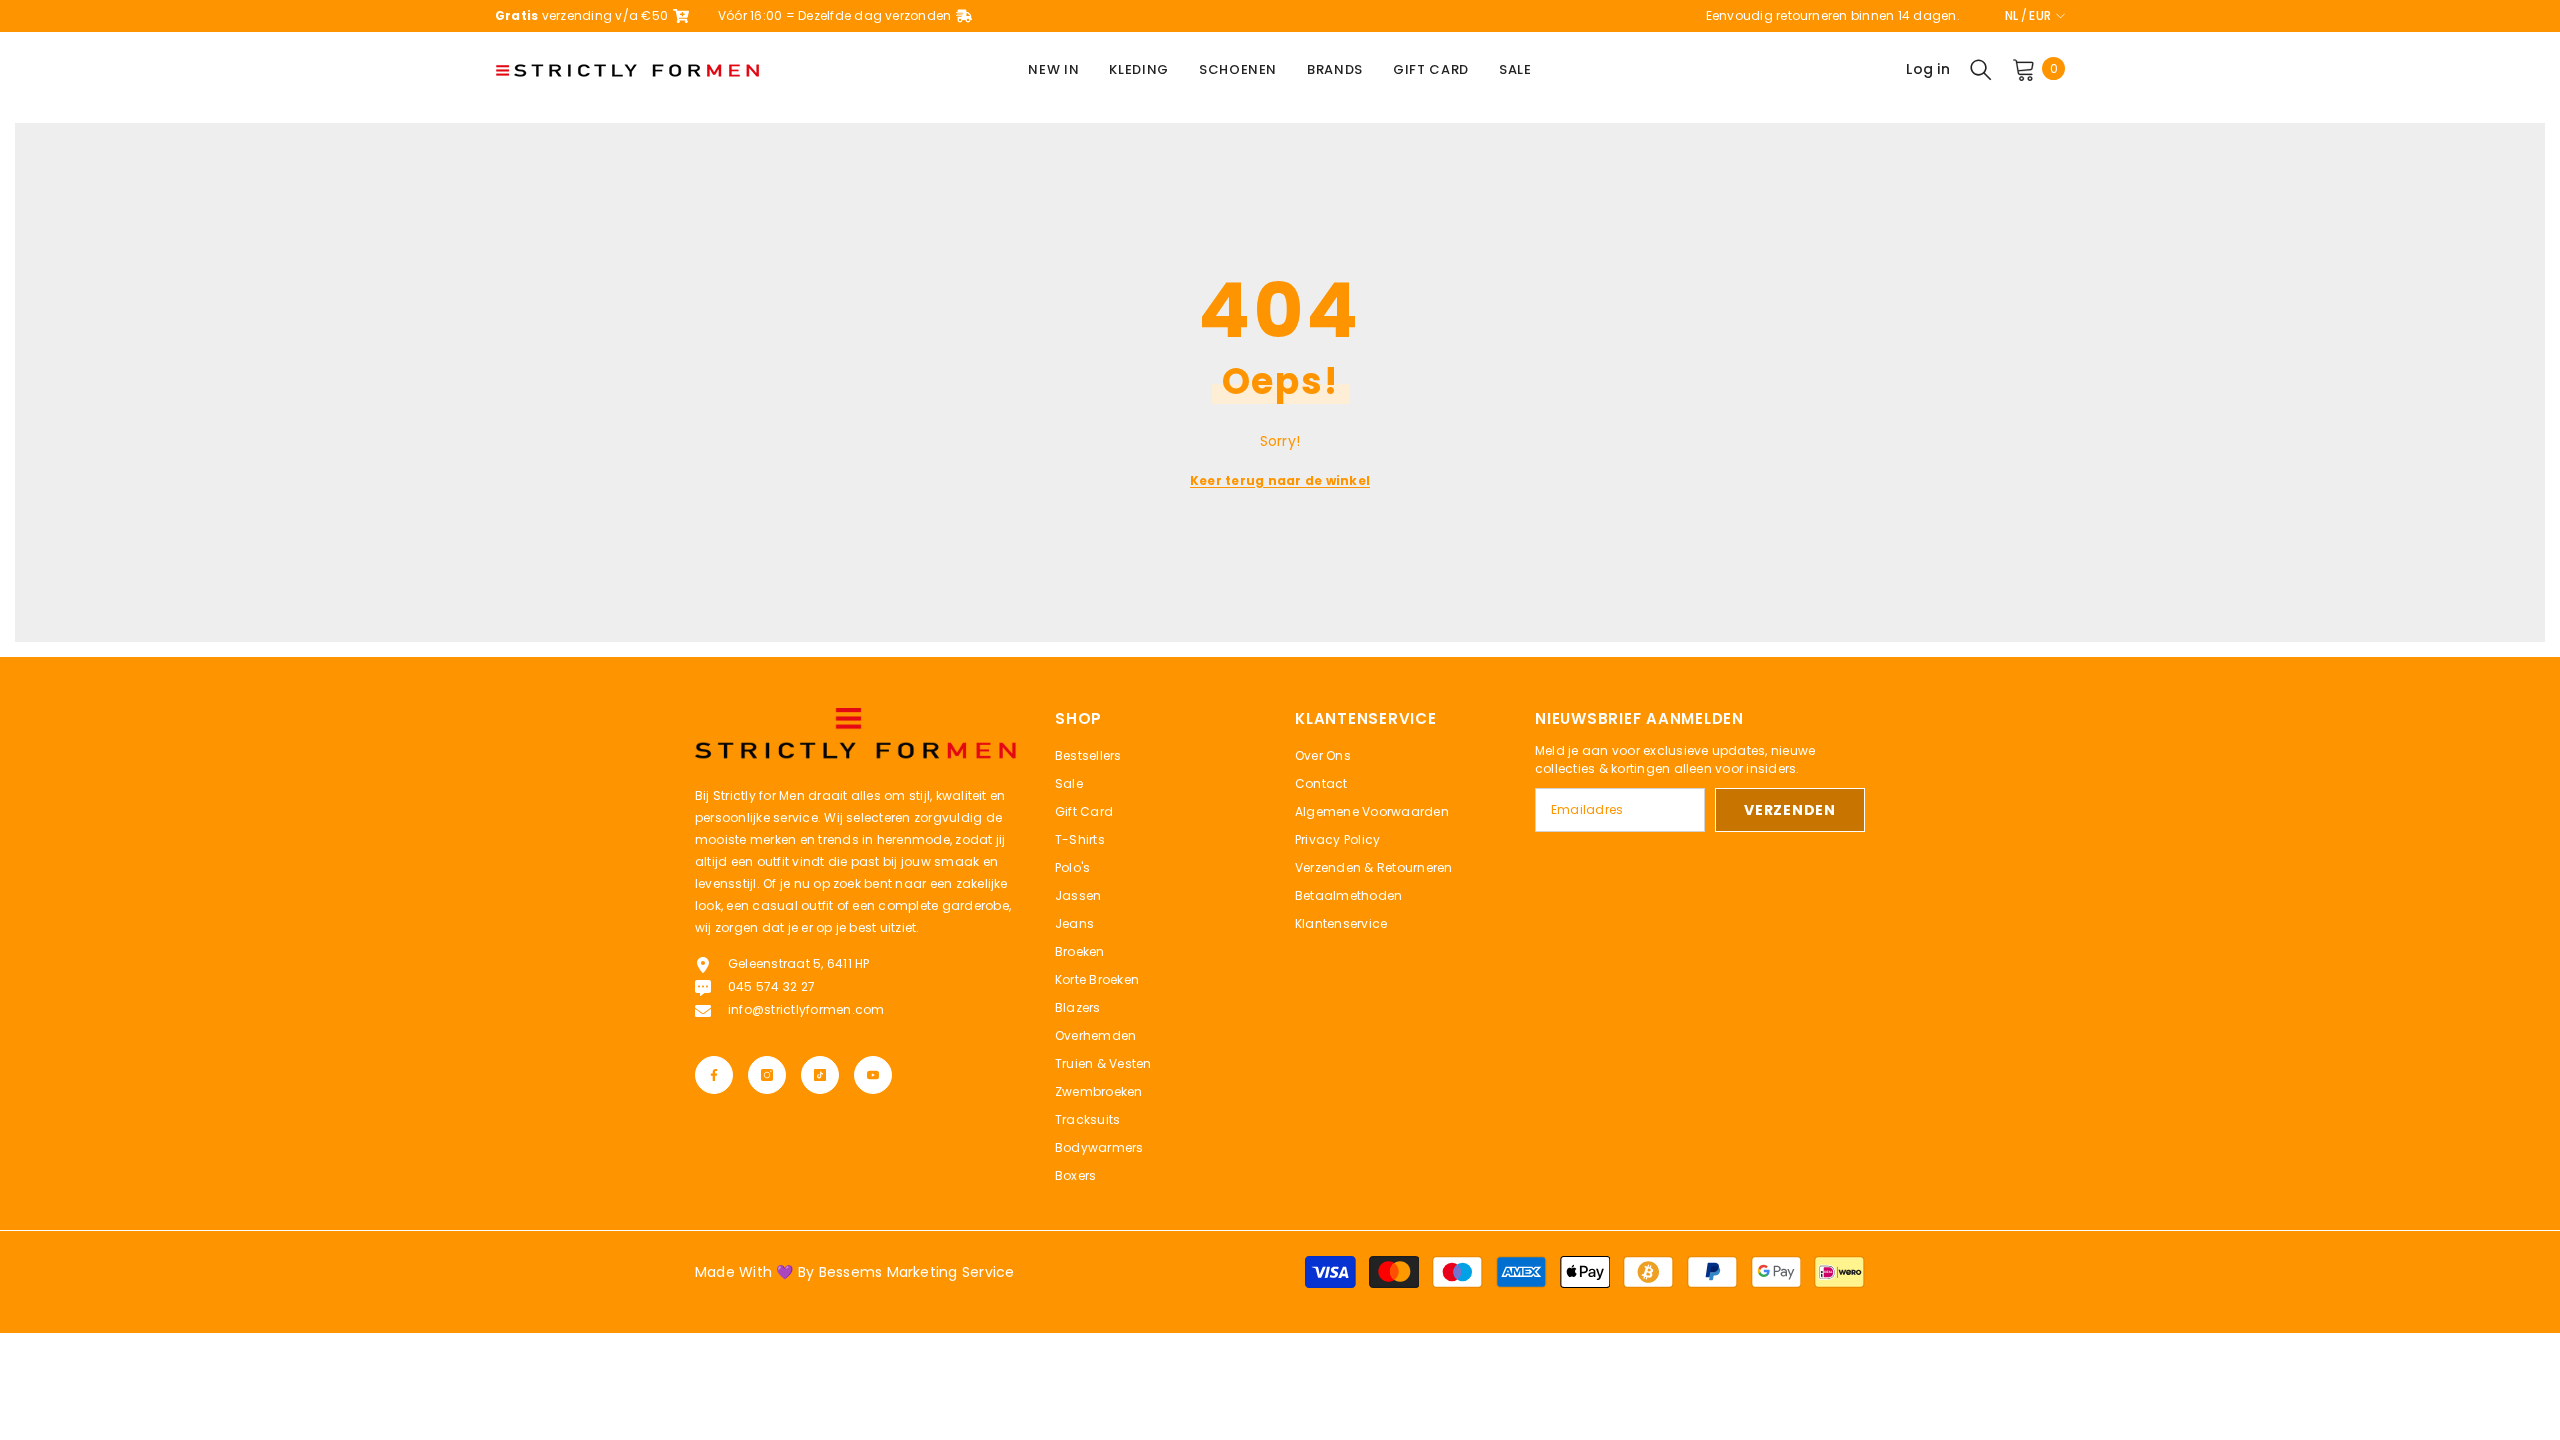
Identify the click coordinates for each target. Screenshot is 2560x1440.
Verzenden (1789, 810)
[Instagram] (767, 1075)
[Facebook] (714, 1075)
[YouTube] (873, 1075)
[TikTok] (820, 1075)
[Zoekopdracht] (1981, 69)
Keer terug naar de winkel (1280, 480)
